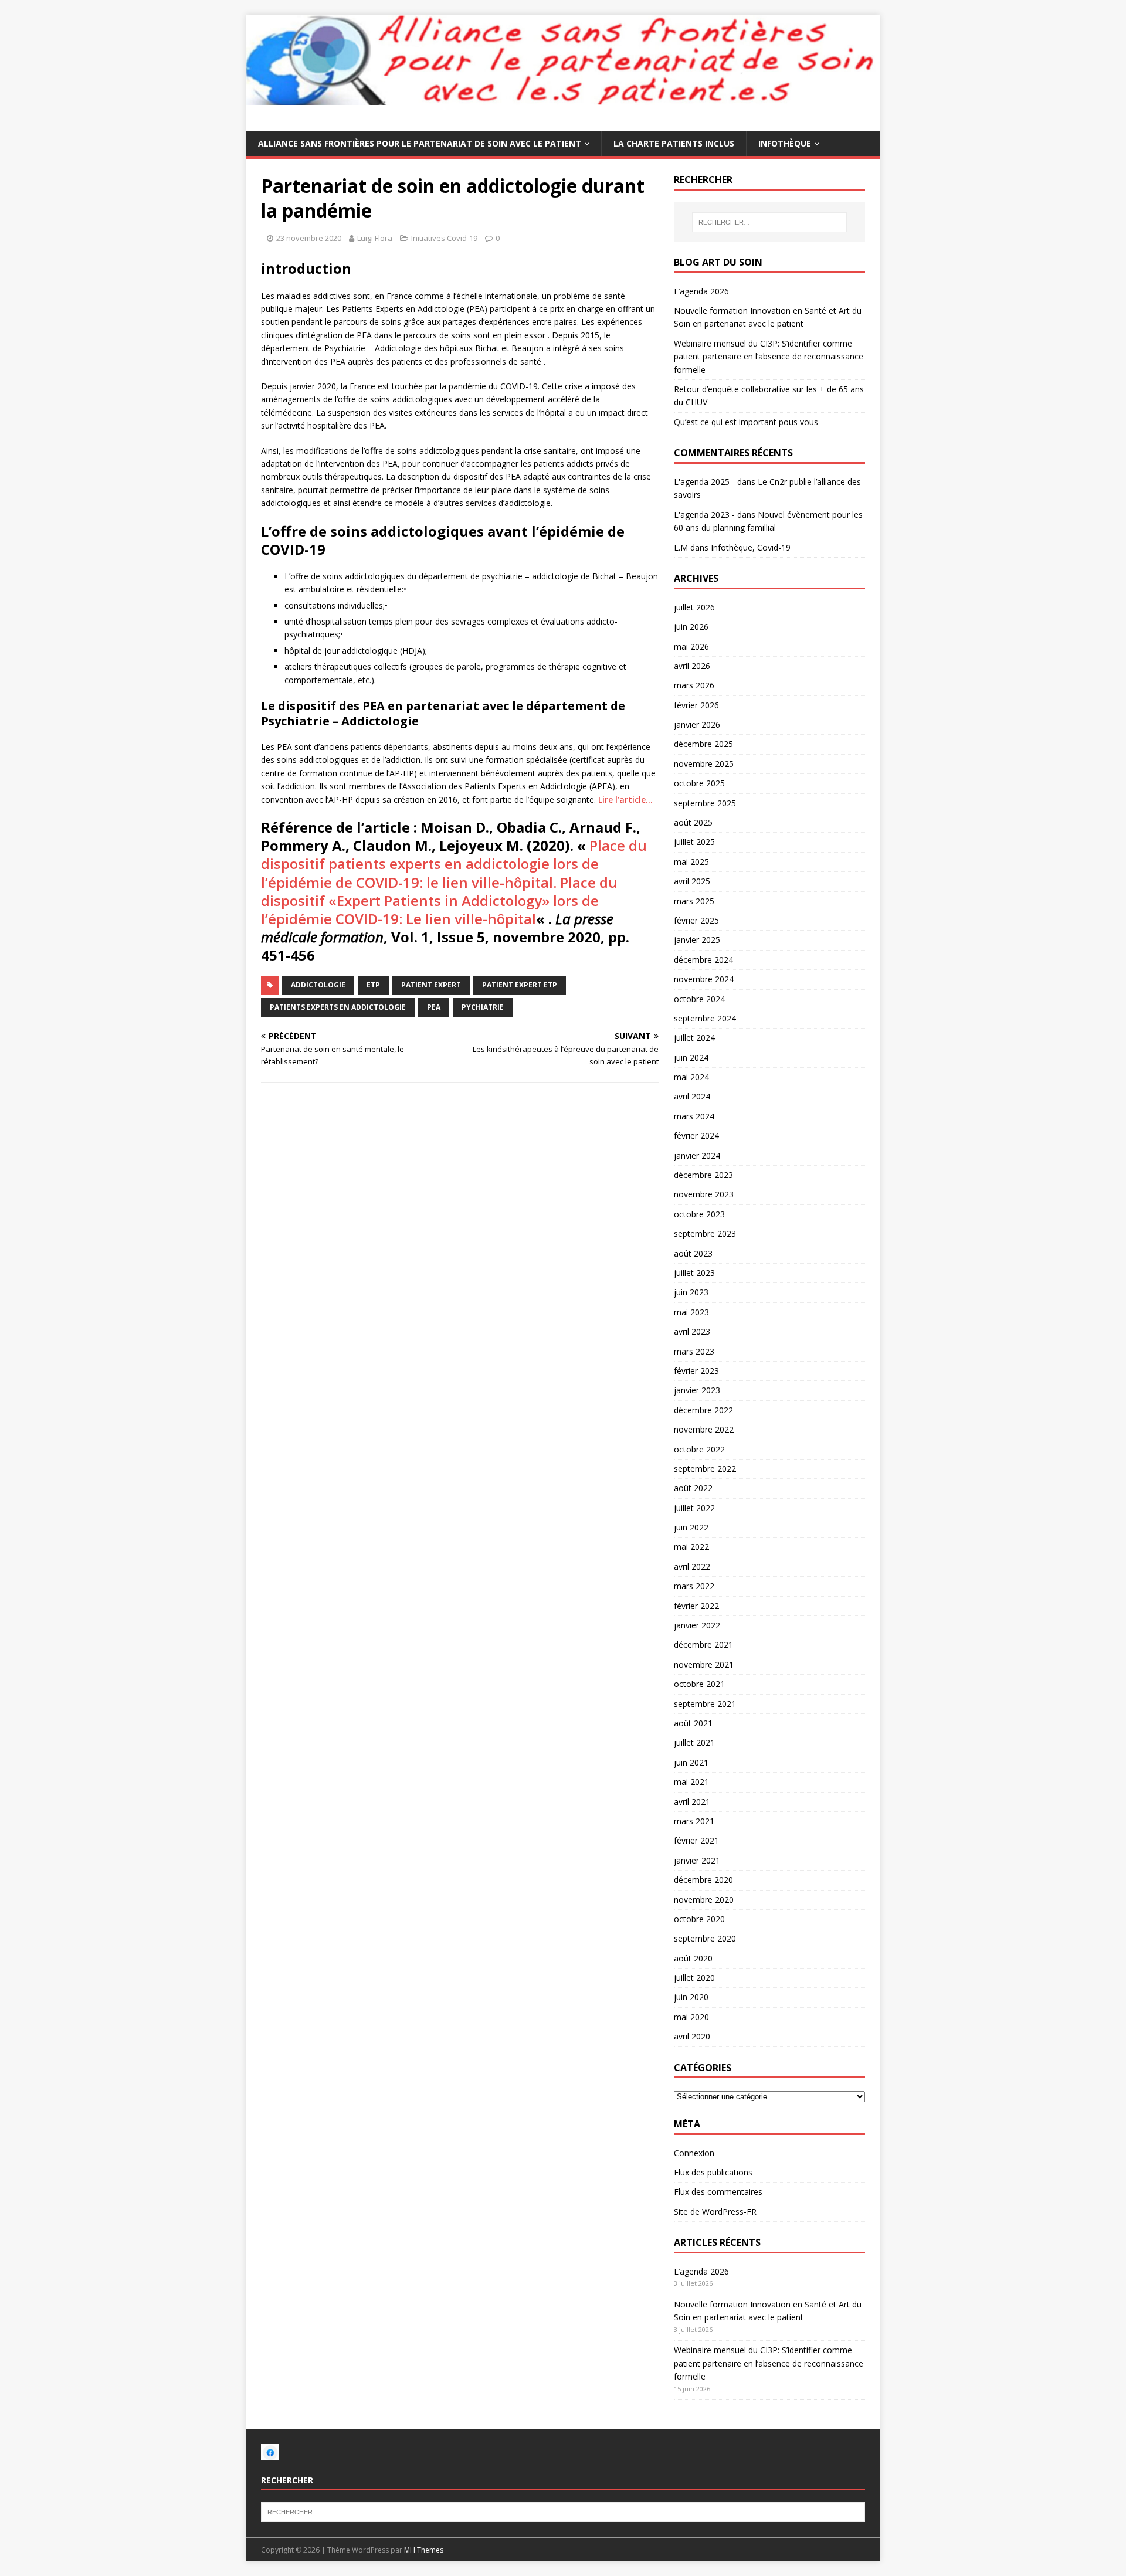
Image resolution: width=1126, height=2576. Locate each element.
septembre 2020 (705, 1938)
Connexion (694, 2153)
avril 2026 (692, 666)
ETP (373, 985)
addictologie (318, 985)
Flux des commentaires (718, 2192)
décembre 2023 (703, 1175)
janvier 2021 (697, 1860)
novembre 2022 (704, 1429)
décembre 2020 (703, 1880)
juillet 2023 (694, 1273)
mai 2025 (691, 862)
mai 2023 (691, 1312)
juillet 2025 (694, 842)
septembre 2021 (705, 1704)
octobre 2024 (699, 999)
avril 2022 (692, 1567)
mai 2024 (691, 1077)
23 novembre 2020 (309, 238)
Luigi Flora (375, 238)
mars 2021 (694, 1821)
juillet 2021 (694, 1742)
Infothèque (785, 143)
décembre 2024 (703, 960)
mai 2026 (691, 646)
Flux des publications (713, 2172)
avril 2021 (692, 1802)
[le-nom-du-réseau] (270, 2454)
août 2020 (693, 1958)
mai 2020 (691, 2017)
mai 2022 (691, 1547)
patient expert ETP (520, 985)
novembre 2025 (704, 764)
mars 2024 (694, 1116)
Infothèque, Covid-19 (751, 547)
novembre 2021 (704, 1664)
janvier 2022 (697, 1625)
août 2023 (693, 1253)
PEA (434, 1007)
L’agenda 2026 (701, 291)
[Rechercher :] (769, 222)
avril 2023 (692, 1331)
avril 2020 (692, 2036)
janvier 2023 (697, 1390)
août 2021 (693, 1723)
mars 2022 (694, 1586)
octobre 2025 (699, 783)
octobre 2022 (699, 1449)
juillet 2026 (694, 607)
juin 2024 (691, 1058)
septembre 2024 (705, 1018)
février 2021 (696, 1840)
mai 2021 (691, 1782)
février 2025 (696, 920)
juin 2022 (691, 1527)
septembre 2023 (705, 1233)
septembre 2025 (705, 803)
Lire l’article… (625, 800)
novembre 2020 (704, 1900)
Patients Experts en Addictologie (338, 1007)
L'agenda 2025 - (704, 482)
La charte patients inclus (674, 143)
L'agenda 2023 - (704, 515)
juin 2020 (691, 1997)
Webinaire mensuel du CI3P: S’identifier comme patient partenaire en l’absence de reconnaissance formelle (769, 357)
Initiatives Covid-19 (444, 238)
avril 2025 (692, 881)
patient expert (431, 985)
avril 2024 (692, 1096)
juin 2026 (691, 627)
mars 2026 (694, 685)
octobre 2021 (699, 1684)
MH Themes (424, 2550)
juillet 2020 (694, 1978)
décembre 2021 (703, 1645)
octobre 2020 (699, 1919)
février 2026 (696, 705)
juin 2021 (691, 1762)
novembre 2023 (704, 1194)
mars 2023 (694, 1351)
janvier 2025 (697, 940)
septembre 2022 (705, 1469)
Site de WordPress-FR (715, 2212)
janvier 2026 (697, 724)
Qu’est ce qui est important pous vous (746, 422)
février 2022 (696, 1606)
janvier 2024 (697, 1155)
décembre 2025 (703, 744)
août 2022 (693, 1488)
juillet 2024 (694, 1038)
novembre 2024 (704, 979)
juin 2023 (691, 1292)
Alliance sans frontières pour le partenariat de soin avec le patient (420, 143)
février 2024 (696, 1136)
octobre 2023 (699, 1214)
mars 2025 (694, 901)
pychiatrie (483, 1007)
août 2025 (693, 822)
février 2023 (696, 1371)
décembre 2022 (703, 1410)
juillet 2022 (694, 1508)
